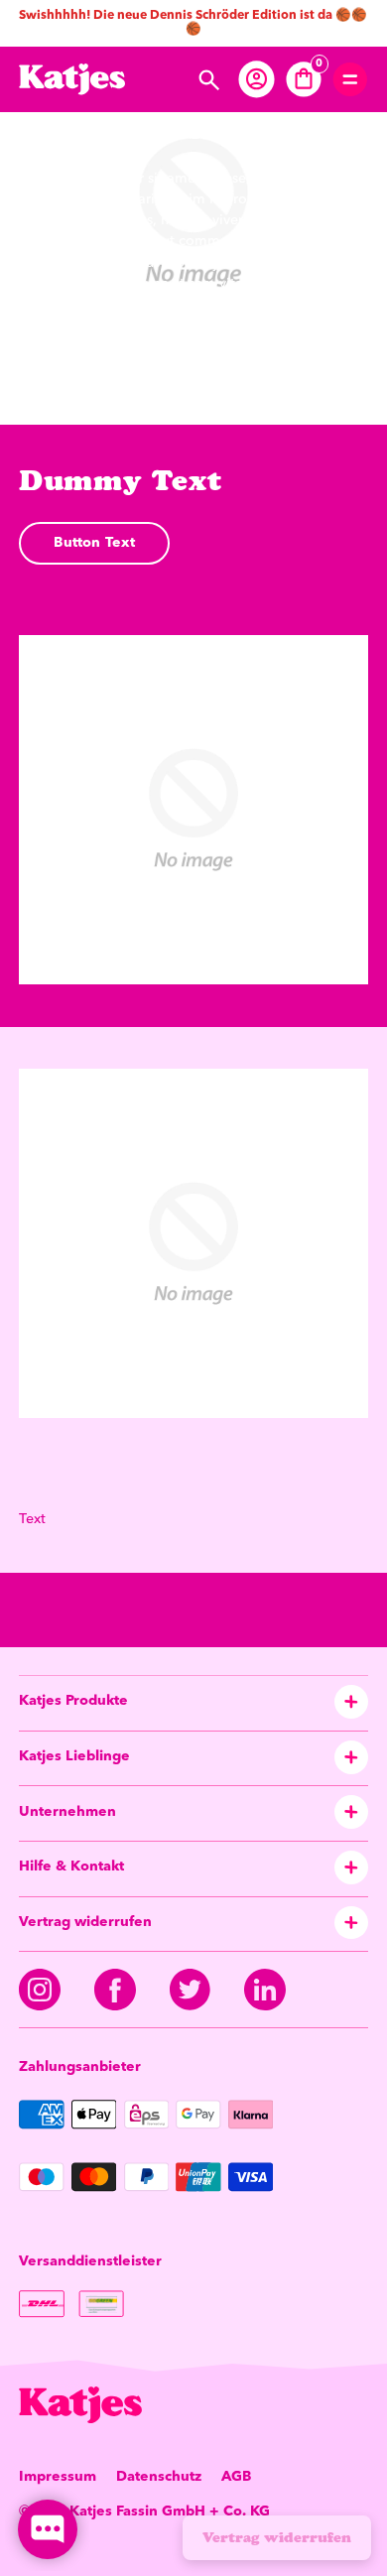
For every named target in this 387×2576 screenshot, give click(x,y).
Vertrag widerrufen (277, 2537)
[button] (210, 80)
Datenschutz (159, 2477)
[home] (72, 79)
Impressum (58, 2477)
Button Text (94, 543)
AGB (236, 2477)
